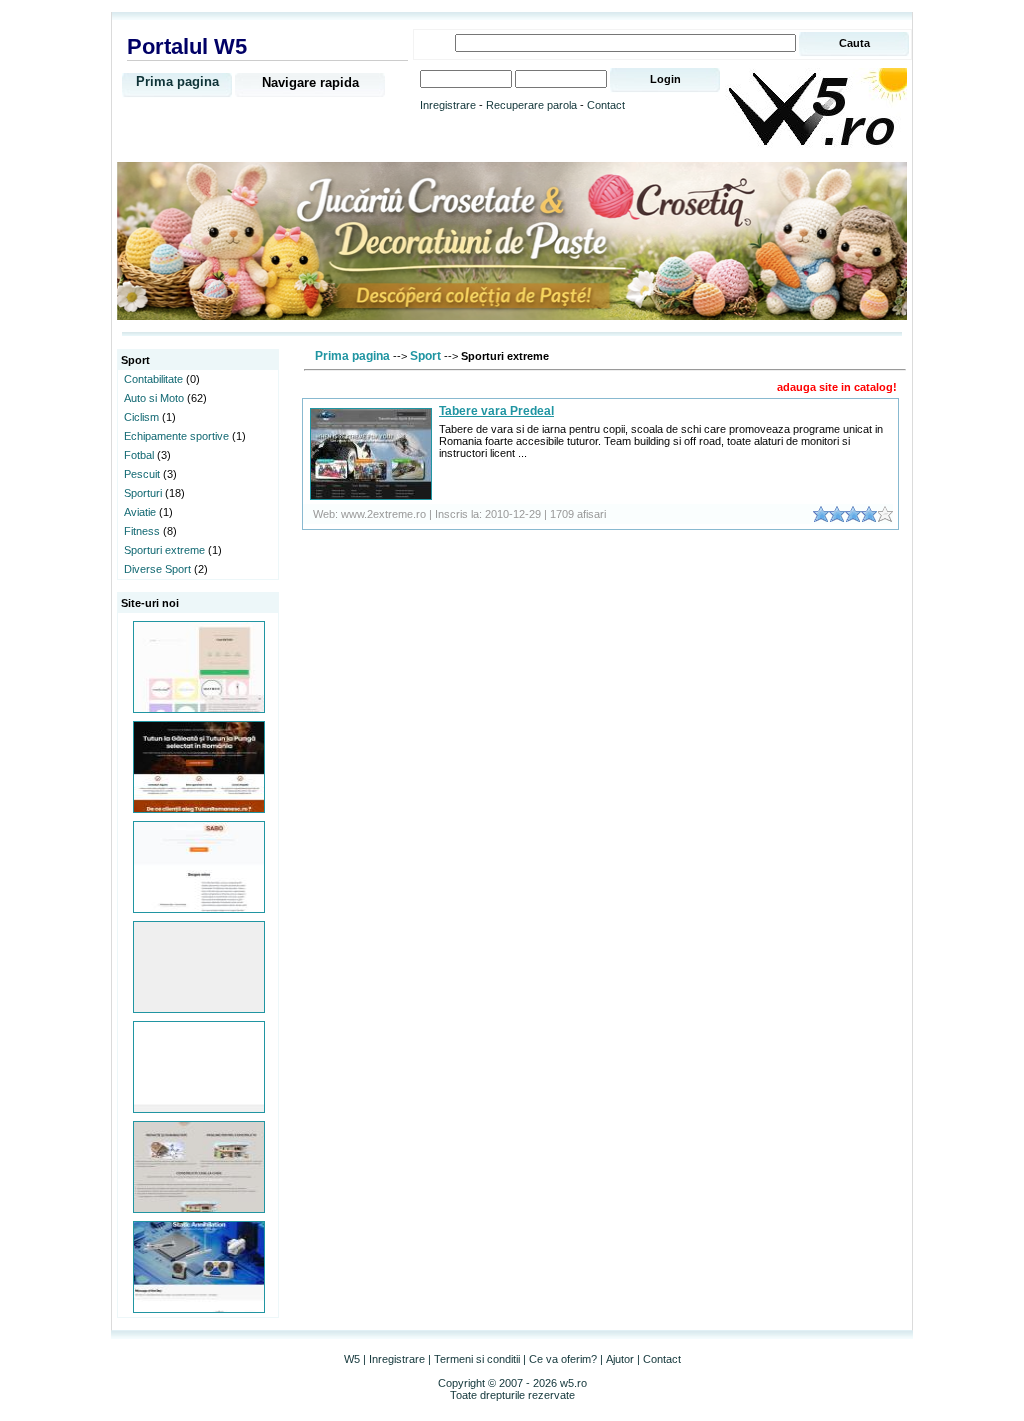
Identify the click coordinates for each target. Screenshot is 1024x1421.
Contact (606, 105)
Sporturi (143, 493)
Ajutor (620, 1359)
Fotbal (139, 455)
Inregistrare (448, 105)
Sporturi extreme (164, 550)
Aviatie (140, 512)
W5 (352, 1359)
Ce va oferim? (563, 1359)
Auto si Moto (154, 398)
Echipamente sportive (176, 436)
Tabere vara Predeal (496, 411)
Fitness (142, 531)
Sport (425, 356)
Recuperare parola (531, 105)
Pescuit (142, 474)
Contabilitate (153, 379)
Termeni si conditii (477, 1359)
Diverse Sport (157, 569)
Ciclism (141, 417)
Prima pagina (177, 81)
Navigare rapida (310, 82)
